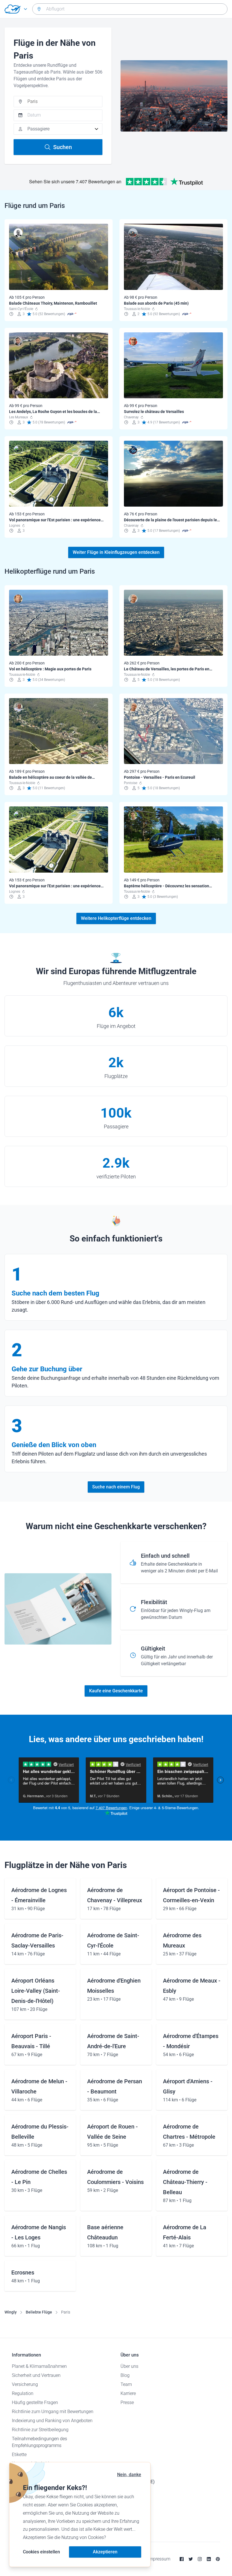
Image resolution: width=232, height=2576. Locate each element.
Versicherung (25, 2384)
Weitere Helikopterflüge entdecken (116, 918)
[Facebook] (182, 2559)
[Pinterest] (218, 2559)
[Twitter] (191, 2559)
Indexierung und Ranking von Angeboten (52, 2421)
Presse (127, 2402)
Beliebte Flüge (39, 2312)
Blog (125, 2375)
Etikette (19, 2455)
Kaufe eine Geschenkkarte (116, 1691)
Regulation (23, 2393)
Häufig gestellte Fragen (35, 2402)
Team (126, 2384)
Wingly (11, 2312)
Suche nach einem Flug (116, 1487)
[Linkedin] (209, 2559)
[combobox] (130, 9)
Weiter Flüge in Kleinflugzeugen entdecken (116, 552)
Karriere (128, 2393)
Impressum (159, 2559)
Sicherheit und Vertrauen (36, 2375)
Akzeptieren (105, 2552)
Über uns (129, 2366)
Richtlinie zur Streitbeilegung (40, 2430)
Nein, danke (129, 2475)
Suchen (63, 147)
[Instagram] (200, 2559)
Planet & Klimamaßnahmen (39, 2366)
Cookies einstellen (41, 2552)
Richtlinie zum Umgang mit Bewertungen (53, 2412)
